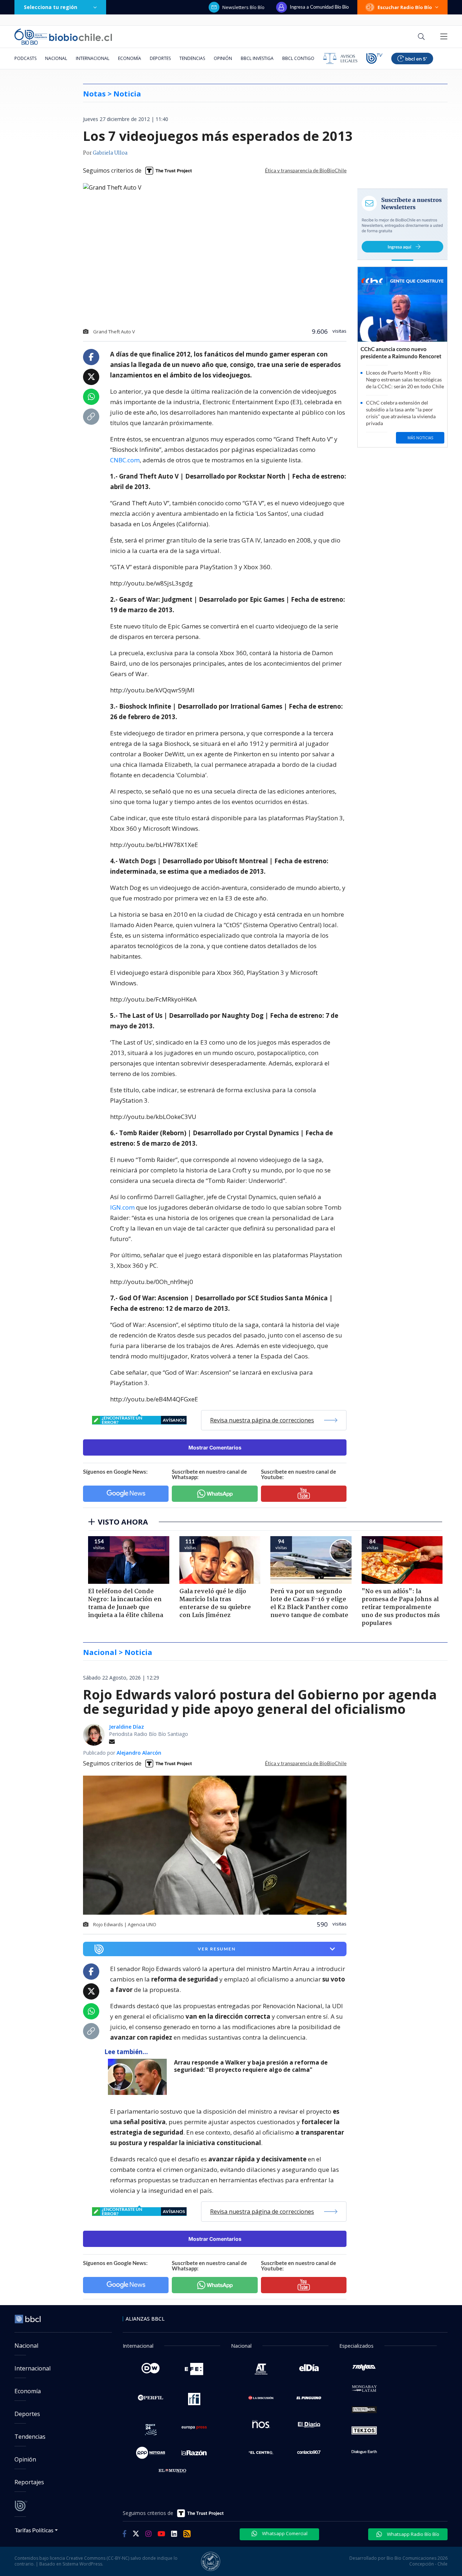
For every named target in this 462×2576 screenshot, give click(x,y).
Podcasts (25, 58)
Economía (130, 58)
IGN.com (122, 1207)
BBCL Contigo (298, 58)
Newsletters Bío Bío (243, 7)
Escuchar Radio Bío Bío (405, 7)
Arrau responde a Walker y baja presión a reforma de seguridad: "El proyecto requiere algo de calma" (251, 2066)
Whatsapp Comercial (284, 2533)
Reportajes (29, 2482)
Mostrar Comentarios (215, 1447)
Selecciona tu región (51, 7)
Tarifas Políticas (34, 2530)
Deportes (160, 58)
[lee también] (139, 2077)
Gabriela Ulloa (110, 153)
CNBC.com (125, 460)
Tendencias (192, 58)
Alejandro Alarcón (139, 1753)
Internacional (93, 58)
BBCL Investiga (257, 58)
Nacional (56, 58)
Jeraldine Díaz (127, 1727)
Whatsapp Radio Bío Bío (413, 2534)
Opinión (223, 58)
